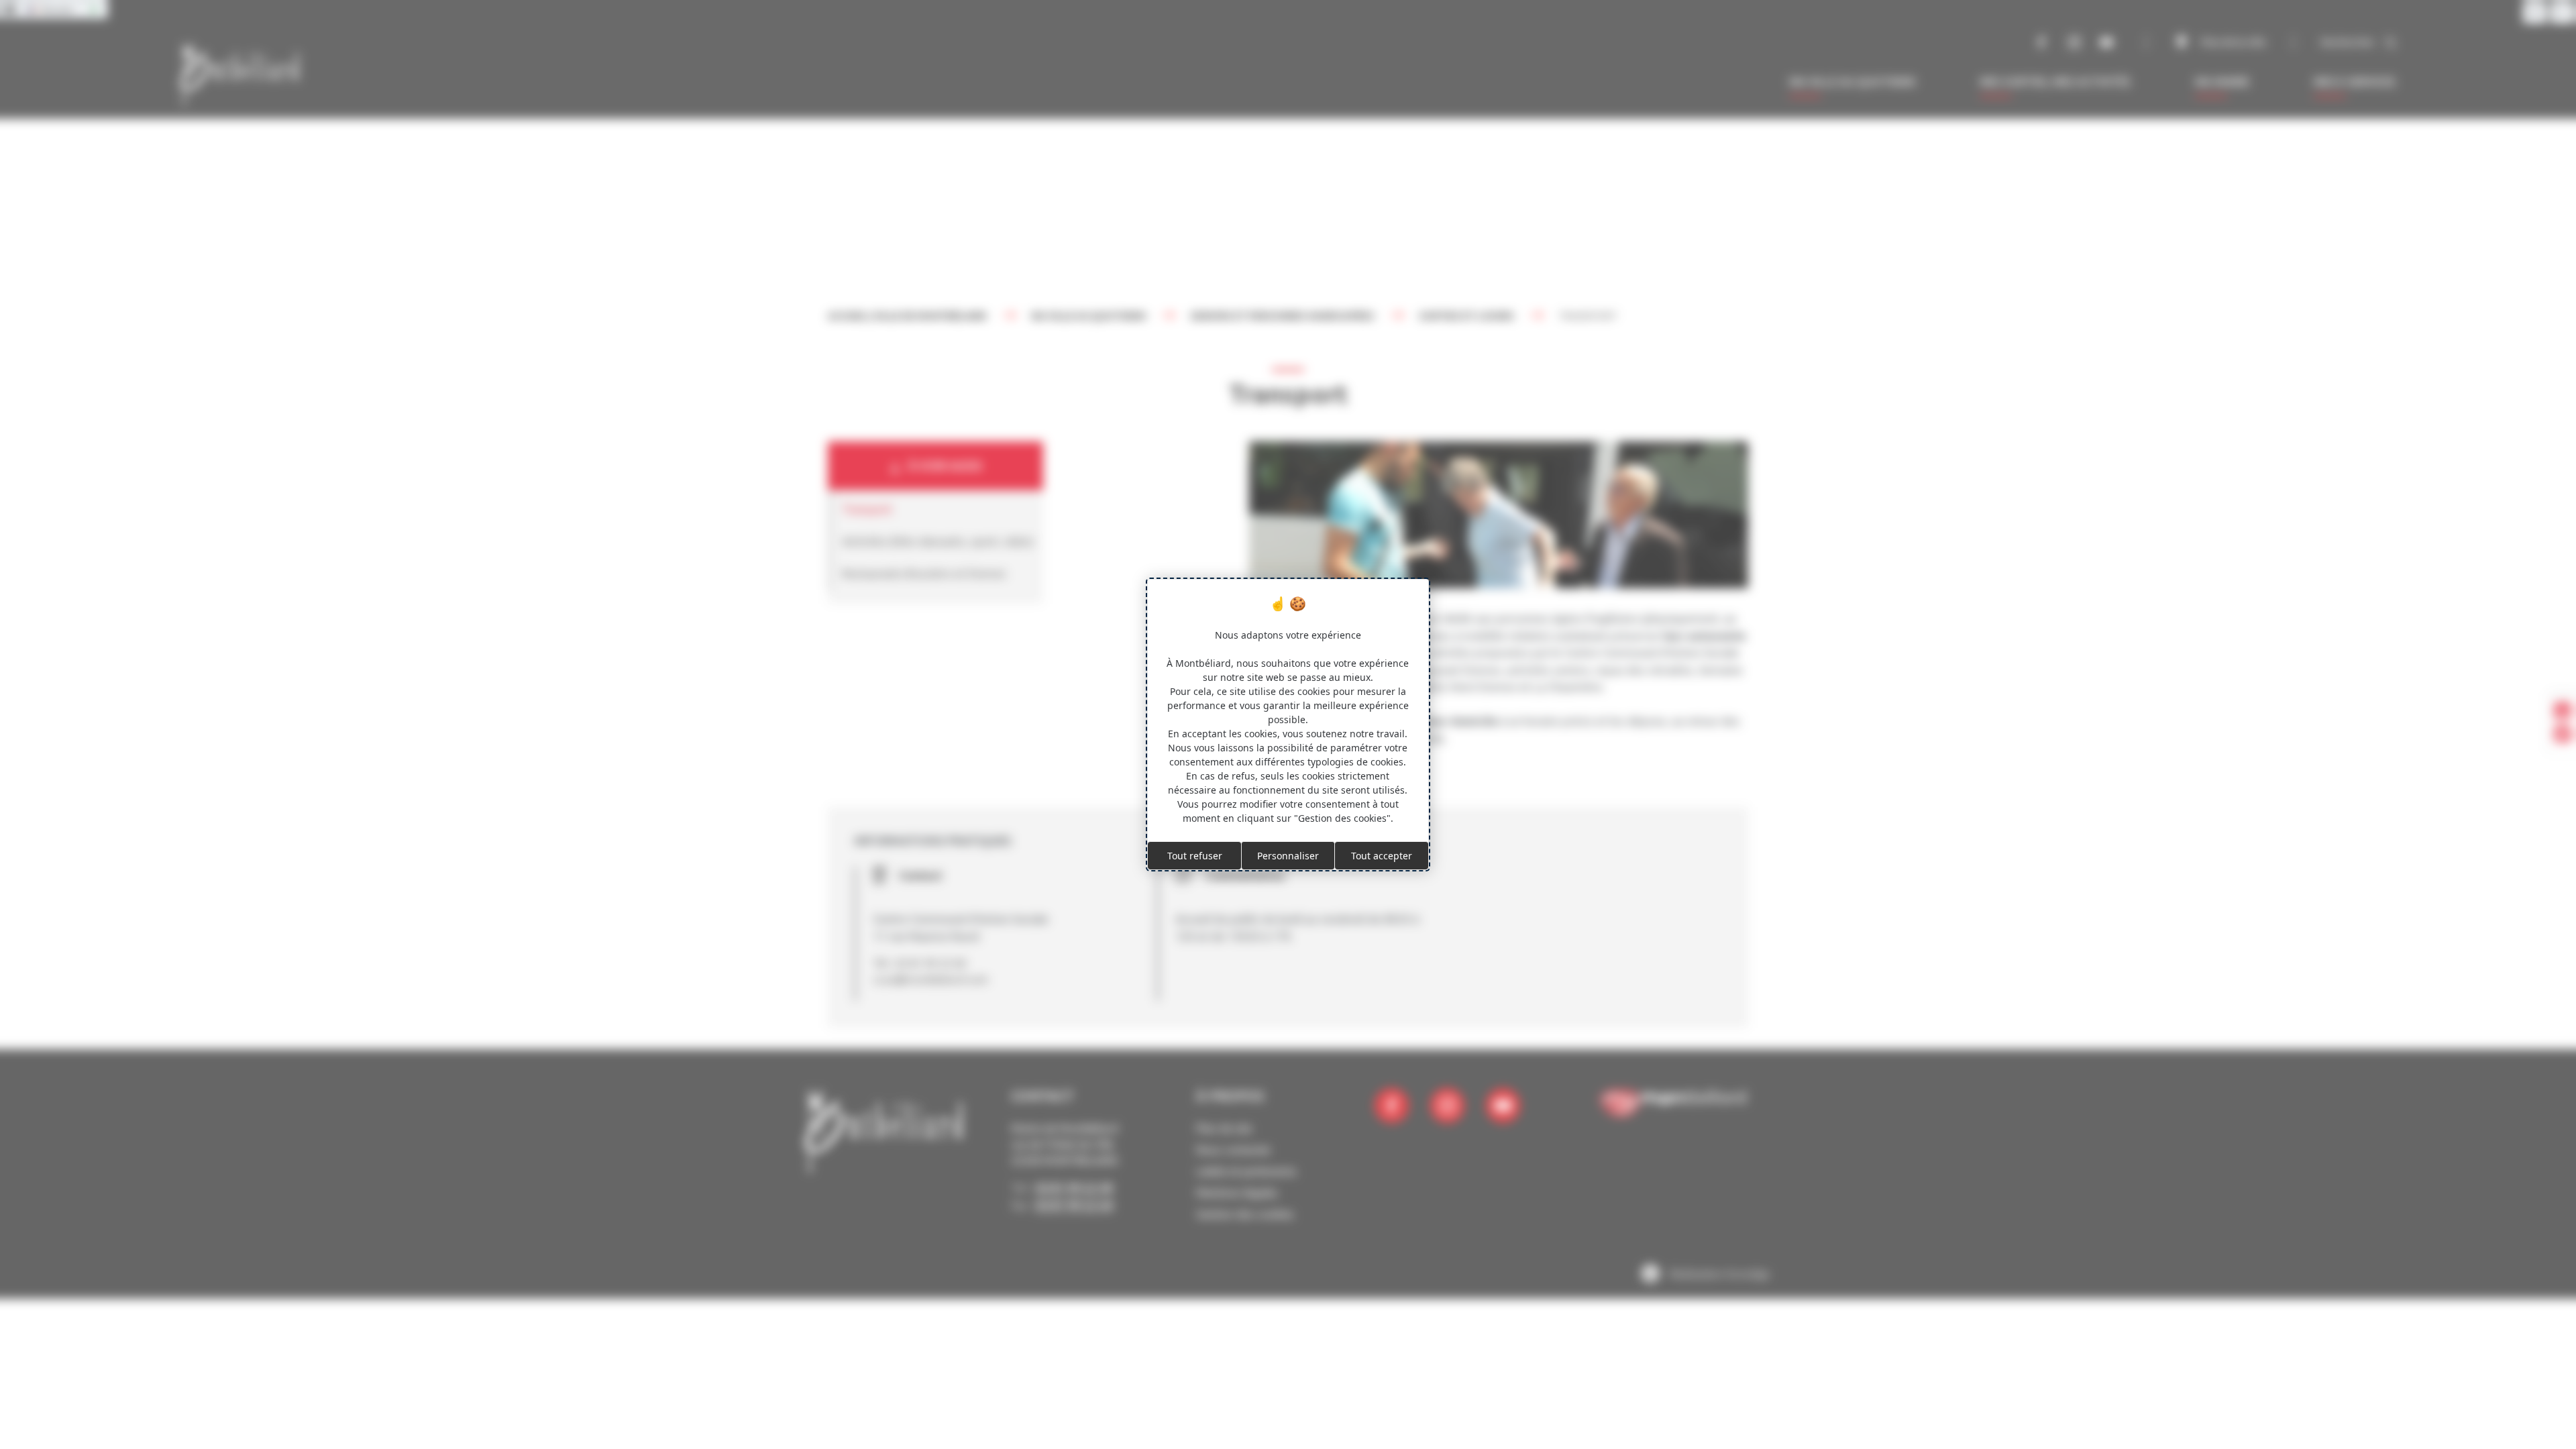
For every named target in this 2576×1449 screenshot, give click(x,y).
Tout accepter (1382, 856)
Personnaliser (1288, 856)
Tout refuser (1195, 856)
